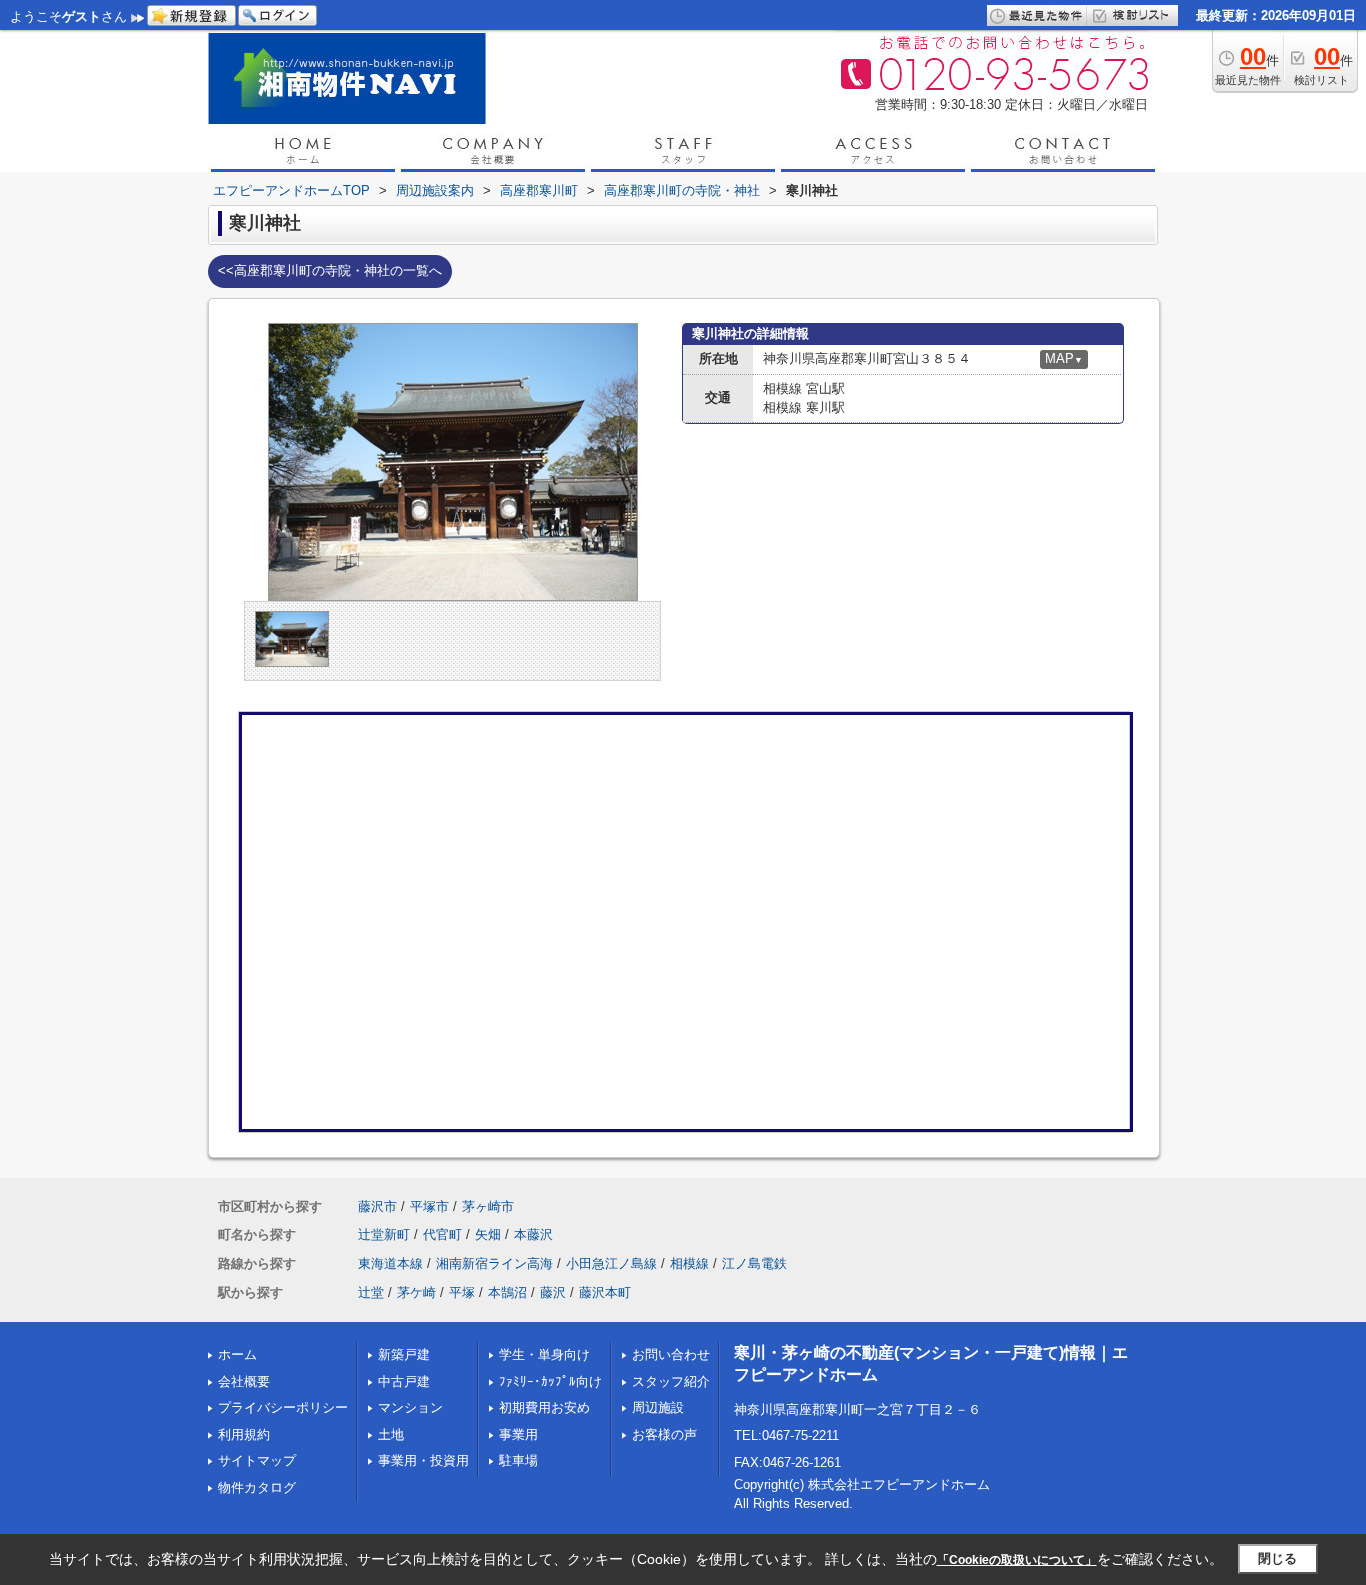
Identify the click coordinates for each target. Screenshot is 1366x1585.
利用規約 (244, 1434)
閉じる (1277, 1558)
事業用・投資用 (423, 1460)
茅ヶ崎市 (488, 1206)
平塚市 (429, 1206)
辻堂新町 (384, 1234)
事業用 (518, 1434)
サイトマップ (257, 1460)
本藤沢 (533, 1234)
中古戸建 (404, 1381)
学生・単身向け (544, 1354)
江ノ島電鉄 (754, 1263)
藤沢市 (377, 1206)
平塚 (462, 1292)
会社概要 (244, 1381)
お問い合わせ (671, 1354)
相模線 (689, 1263)
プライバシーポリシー (283, 1407)
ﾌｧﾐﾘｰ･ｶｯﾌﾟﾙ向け (550, 1381)
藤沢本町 (605, 1292)
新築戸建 (404, 1354)
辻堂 (371, 1292)
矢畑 (488, 1234)
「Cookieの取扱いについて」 (1017, 1560)
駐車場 (518, 1460)
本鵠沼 (507, 1292)
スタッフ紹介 (671, 1381)
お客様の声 (664, 1434)
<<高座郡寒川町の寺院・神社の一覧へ (330, 270)
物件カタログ (257, 1487)
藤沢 (553, 1292)
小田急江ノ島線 (611, 1263)
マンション (410, 1407)
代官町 (442, 1234)
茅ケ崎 (416, 1292)
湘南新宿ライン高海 (494, 1263)
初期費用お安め (544, 1407)
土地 (391, 1434)
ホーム (237, 1354)
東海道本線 (390, 1263)
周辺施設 (658, 1407)
